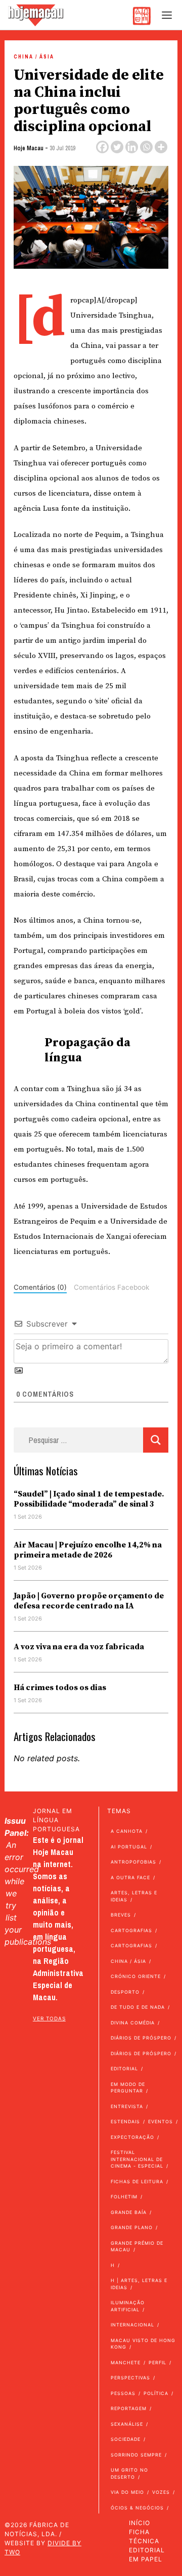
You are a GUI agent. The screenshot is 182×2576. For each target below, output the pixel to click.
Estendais (125, 2121)
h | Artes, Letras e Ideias (139, 2284)
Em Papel (146, 2559)
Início (140, 2523)
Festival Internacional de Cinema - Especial (137, 2159)
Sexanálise (127, 2424)
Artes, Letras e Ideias (134, 1896)
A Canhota (127, 1831)
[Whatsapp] (146, 147)
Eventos (161, 2121)
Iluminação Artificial (128, 2306)
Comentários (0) (40, 1287)
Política (156, 2393)
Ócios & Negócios (137, 2508)
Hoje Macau (29, 148)
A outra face (130, 1877)
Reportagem (129, 2408)
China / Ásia (34, 57)
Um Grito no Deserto (129, 2473)
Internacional (132, 2325)
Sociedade (126, 2439)
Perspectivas (130, 2378)
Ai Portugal (129, 1847)
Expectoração (132, 2137)
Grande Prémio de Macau (137, 2246)
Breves (121, 1915)
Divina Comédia (133, 2023)
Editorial (124, 2069)
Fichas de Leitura (137, 2181)
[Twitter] (117, 147)
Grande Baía (129, 2212)
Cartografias (131, 1930)
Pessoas (123, 2393)
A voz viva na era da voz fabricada (79, 1647)
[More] (161, 147)
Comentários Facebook (111, 1287)
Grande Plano (132, 2227)
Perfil (157, 2362)
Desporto (125, 1992)
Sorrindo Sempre (136, 2455)
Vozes (161, 2492)
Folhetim (124, 2197)
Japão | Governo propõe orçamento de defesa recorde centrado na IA (89, 1601)
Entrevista (127, 2106)
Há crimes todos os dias (60, 1688)
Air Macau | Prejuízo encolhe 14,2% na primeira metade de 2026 (88, 1550)
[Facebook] (102, 147)
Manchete (126, 2362)
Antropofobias (133, 1862)
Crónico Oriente (136, 1976)
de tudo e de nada (138, 2007)
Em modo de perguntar (128, 2088)
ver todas (49, 2018)
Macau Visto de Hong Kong (143, 2344)
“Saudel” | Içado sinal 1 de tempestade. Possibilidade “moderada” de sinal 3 (89, 1499)
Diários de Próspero (141, 2038)
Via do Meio (127, 2492)
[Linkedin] (132, 147)
